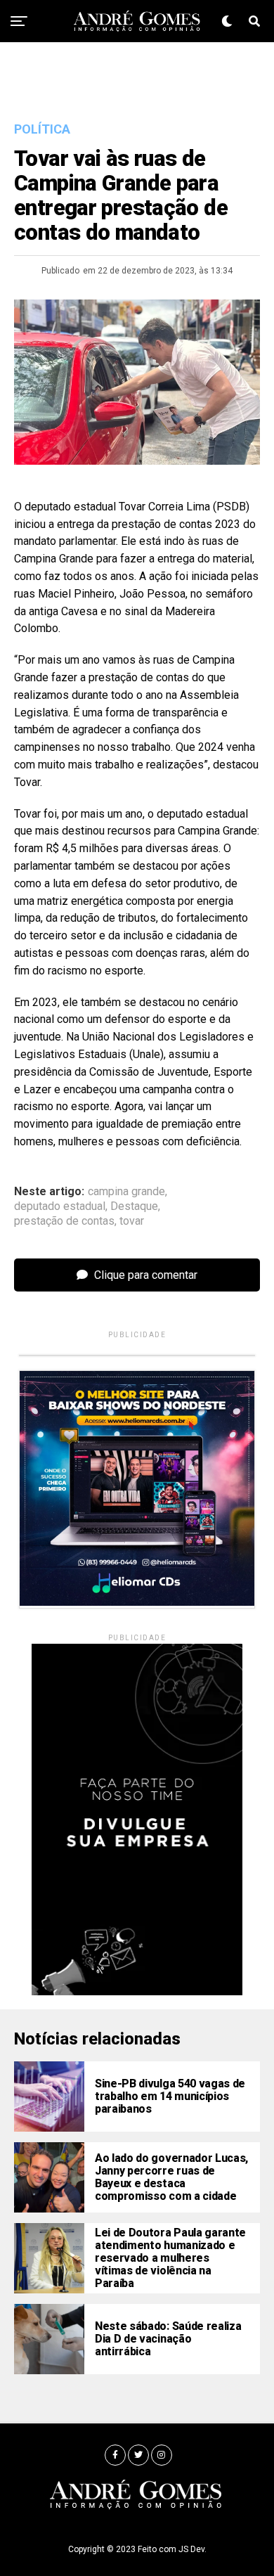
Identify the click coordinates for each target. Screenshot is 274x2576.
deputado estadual (60, 1206)
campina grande (126, 1192)
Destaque (134, 1206)
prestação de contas (64, 1221)
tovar (132, 1221)
